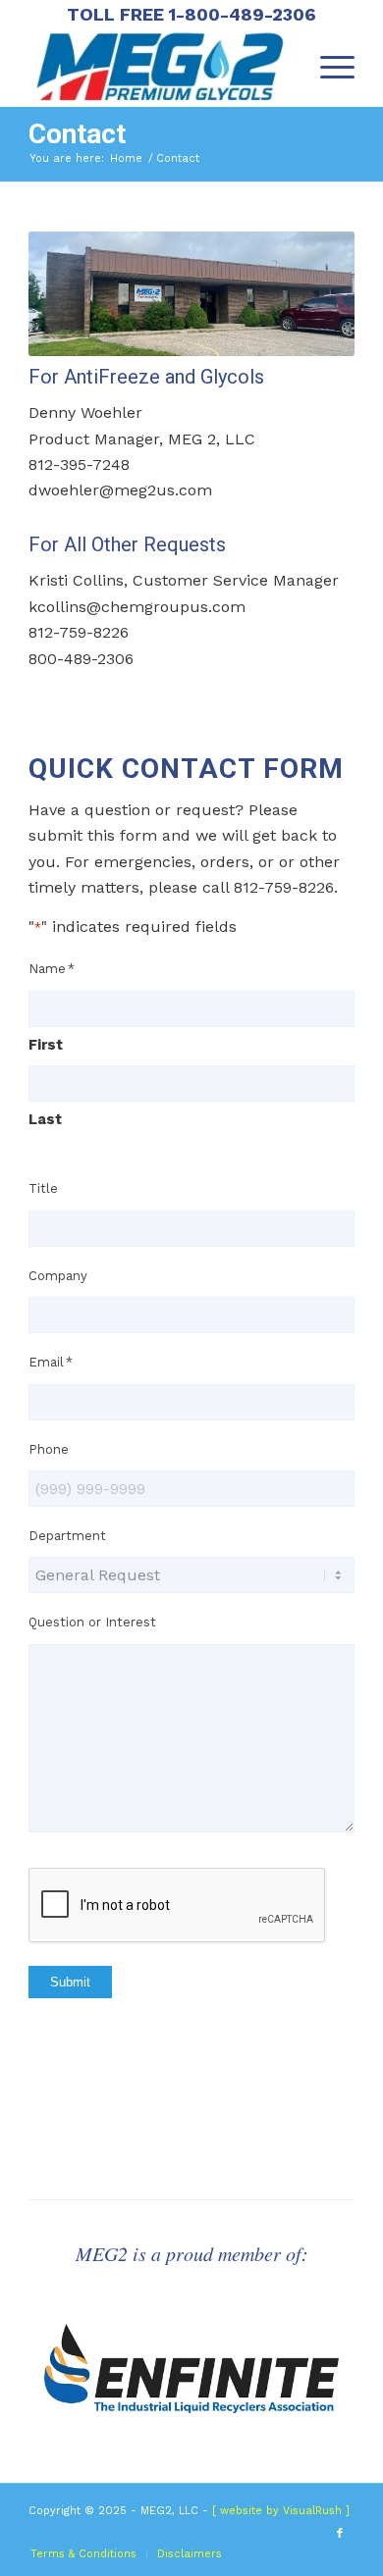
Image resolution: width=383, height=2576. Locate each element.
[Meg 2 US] (159, 68)
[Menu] (328, 68)
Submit (70, 1982)
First (46, 1045)
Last (45, 1119)
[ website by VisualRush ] (281, 2511)
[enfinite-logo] (191, 2369)
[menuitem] (328, 68)
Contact (77, 134)
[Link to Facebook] (340, 2534)
